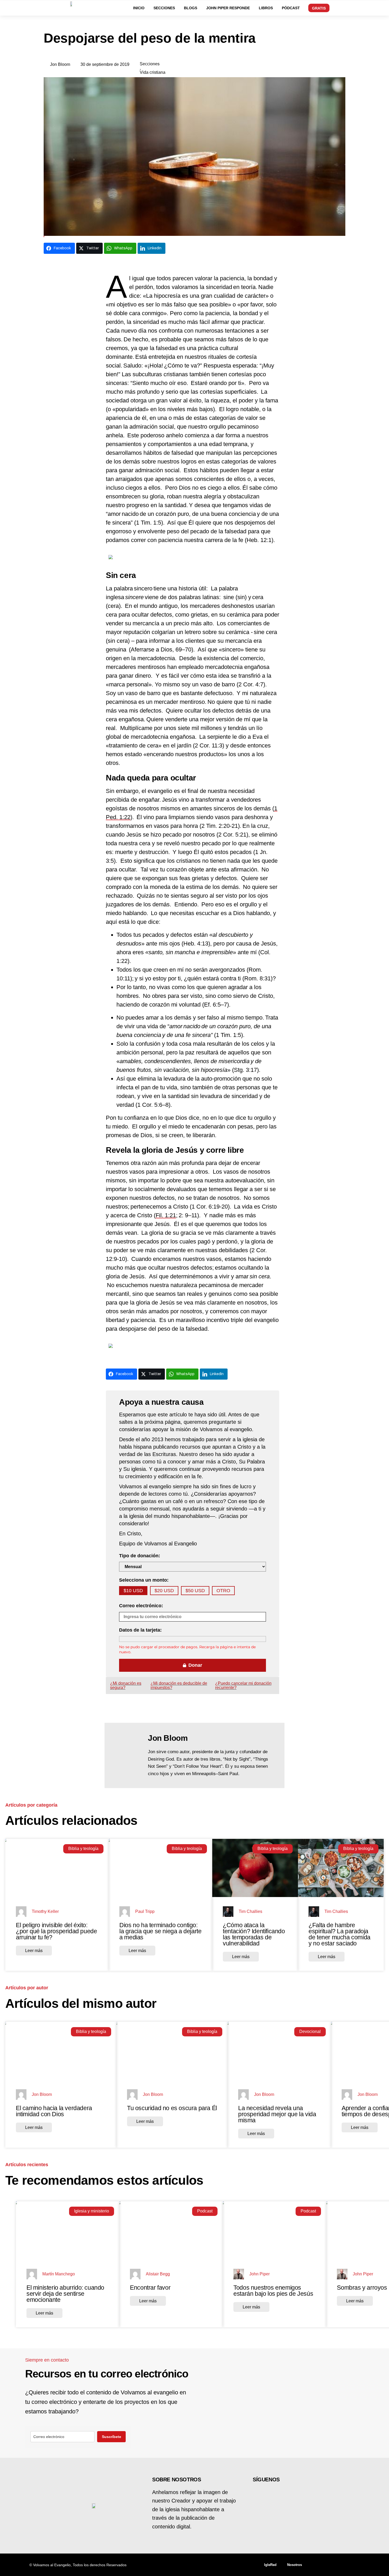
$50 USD (195, 1591)
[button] (367, 7)
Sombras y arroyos (362, 2288)
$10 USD (133, 1591)
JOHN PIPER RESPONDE (228, 8)
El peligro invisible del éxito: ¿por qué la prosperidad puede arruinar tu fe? (56, 1931)
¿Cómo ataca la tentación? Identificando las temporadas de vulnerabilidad (254, 1934)
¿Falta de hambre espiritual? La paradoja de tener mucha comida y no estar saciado (340, 1934)
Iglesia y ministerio (92, 2211)
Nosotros (295, 2565)
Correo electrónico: (141, 1606)
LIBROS (266, 8)
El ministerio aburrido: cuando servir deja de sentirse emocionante (65, 2294)
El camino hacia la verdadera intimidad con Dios (54, 2111)
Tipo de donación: (140, 1556)
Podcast (205, 2211)
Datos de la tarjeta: (140, 1630)
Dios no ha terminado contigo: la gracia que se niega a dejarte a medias (160, 1931)
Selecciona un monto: (144, 1580)
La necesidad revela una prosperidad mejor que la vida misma (277, 2114)
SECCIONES (164, 8)
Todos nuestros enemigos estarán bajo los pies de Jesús (273, 2291)
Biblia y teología (83, 1849)
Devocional (310, 2031)
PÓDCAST (291, 8)
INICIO (139, 8)
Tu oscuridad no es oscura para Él (172, 2108)
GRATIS (319, 8)
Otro (223, 1591)
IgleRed (270, 2565)
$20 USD (164, 1591)
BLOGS (191, 8)
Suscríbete (112, 2437)
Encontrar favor (150, 2288)
